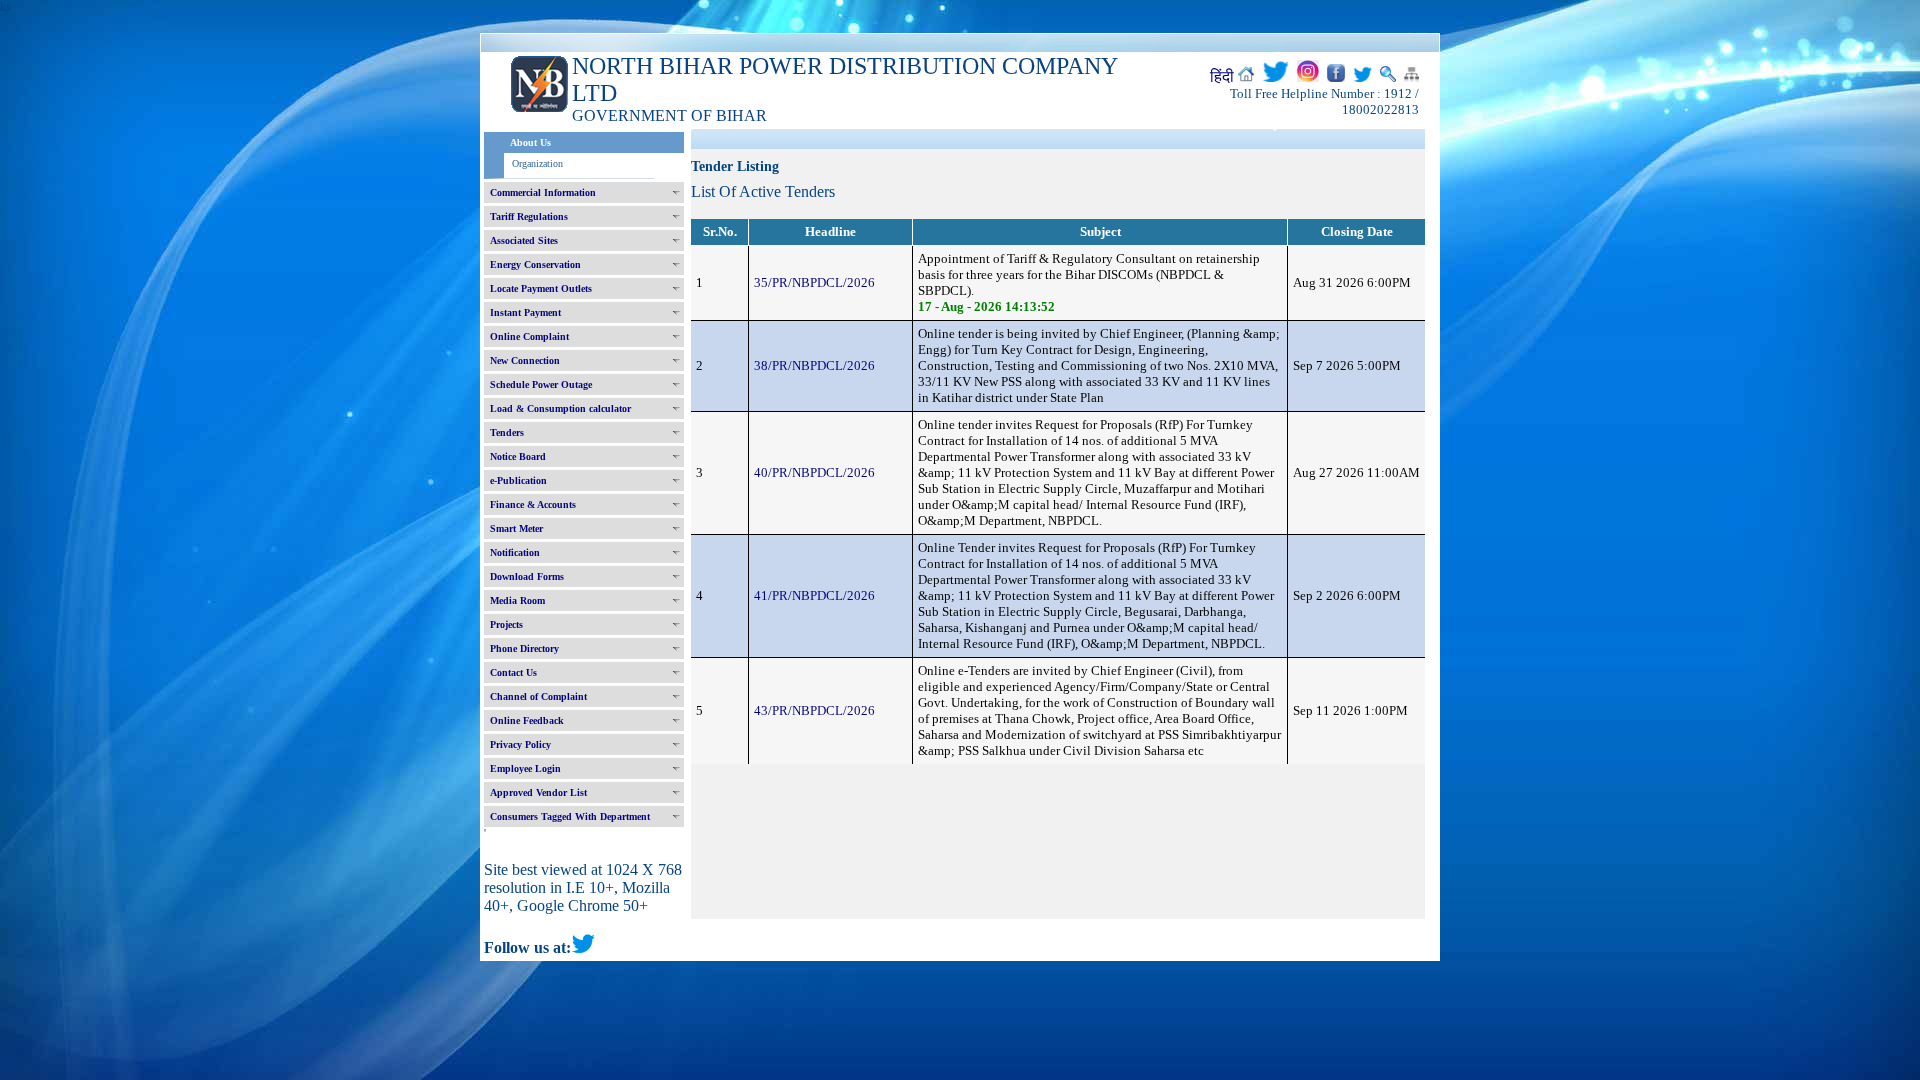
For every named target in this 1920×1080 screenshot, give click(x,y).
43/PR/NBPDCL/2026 (814, 710)
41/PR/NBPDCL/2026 (814, 595)
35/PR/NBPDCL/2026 (814, 282)
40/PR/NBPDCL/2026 (814, 472)
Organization (537, 163)
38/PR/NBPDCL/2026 (814, 365)
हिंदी (1222, 76)
